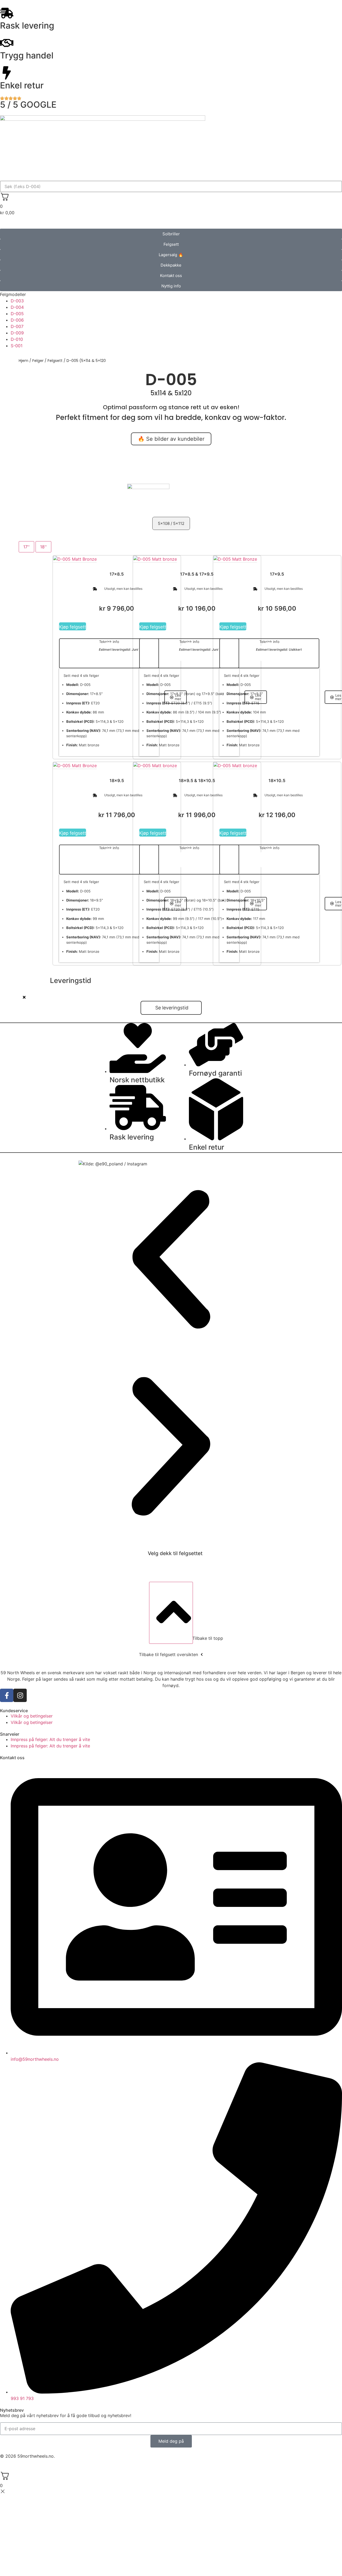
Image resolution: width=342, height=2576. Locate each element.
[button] (171, 294)
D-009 (17, 333)
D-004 (17, 307)
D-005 (17, 314)
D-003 (17, 301)
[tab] (26, 547)
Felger (38, 361)
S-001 (17, 346)
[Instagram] (20, 1695)
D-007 (17, 326)
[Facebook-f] (7, 1695)
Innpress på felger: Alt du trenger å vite (50, 1739)
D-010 (17, 339)
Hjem (24, 361)
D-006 (17, 320)
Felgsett (55, 361)
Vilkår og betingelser (32, 1716)
